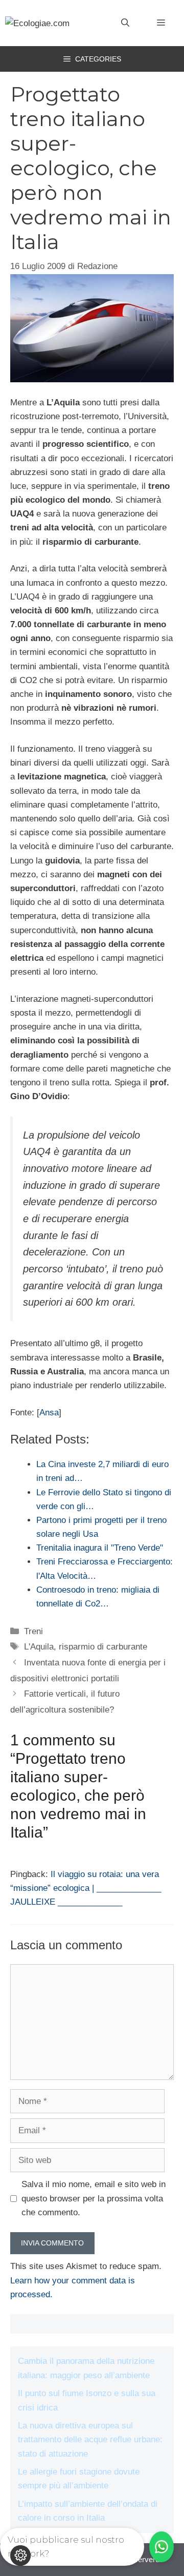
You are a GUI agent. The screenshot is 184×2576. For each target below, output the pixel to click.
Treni (33, 1631)
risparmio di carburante (103, 1647)
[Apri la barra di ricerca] (125, 23)
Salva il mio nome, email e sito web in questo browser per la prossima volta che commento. (94, 2198)
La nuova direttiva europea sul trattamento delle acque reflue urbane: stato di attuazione (90, 2439)
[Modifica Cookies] (20, 2556)
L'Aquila (39, 1647)
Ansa (49, 1413)
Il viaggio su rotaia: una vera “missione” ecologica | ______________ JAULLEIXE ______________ (86, 1888)
